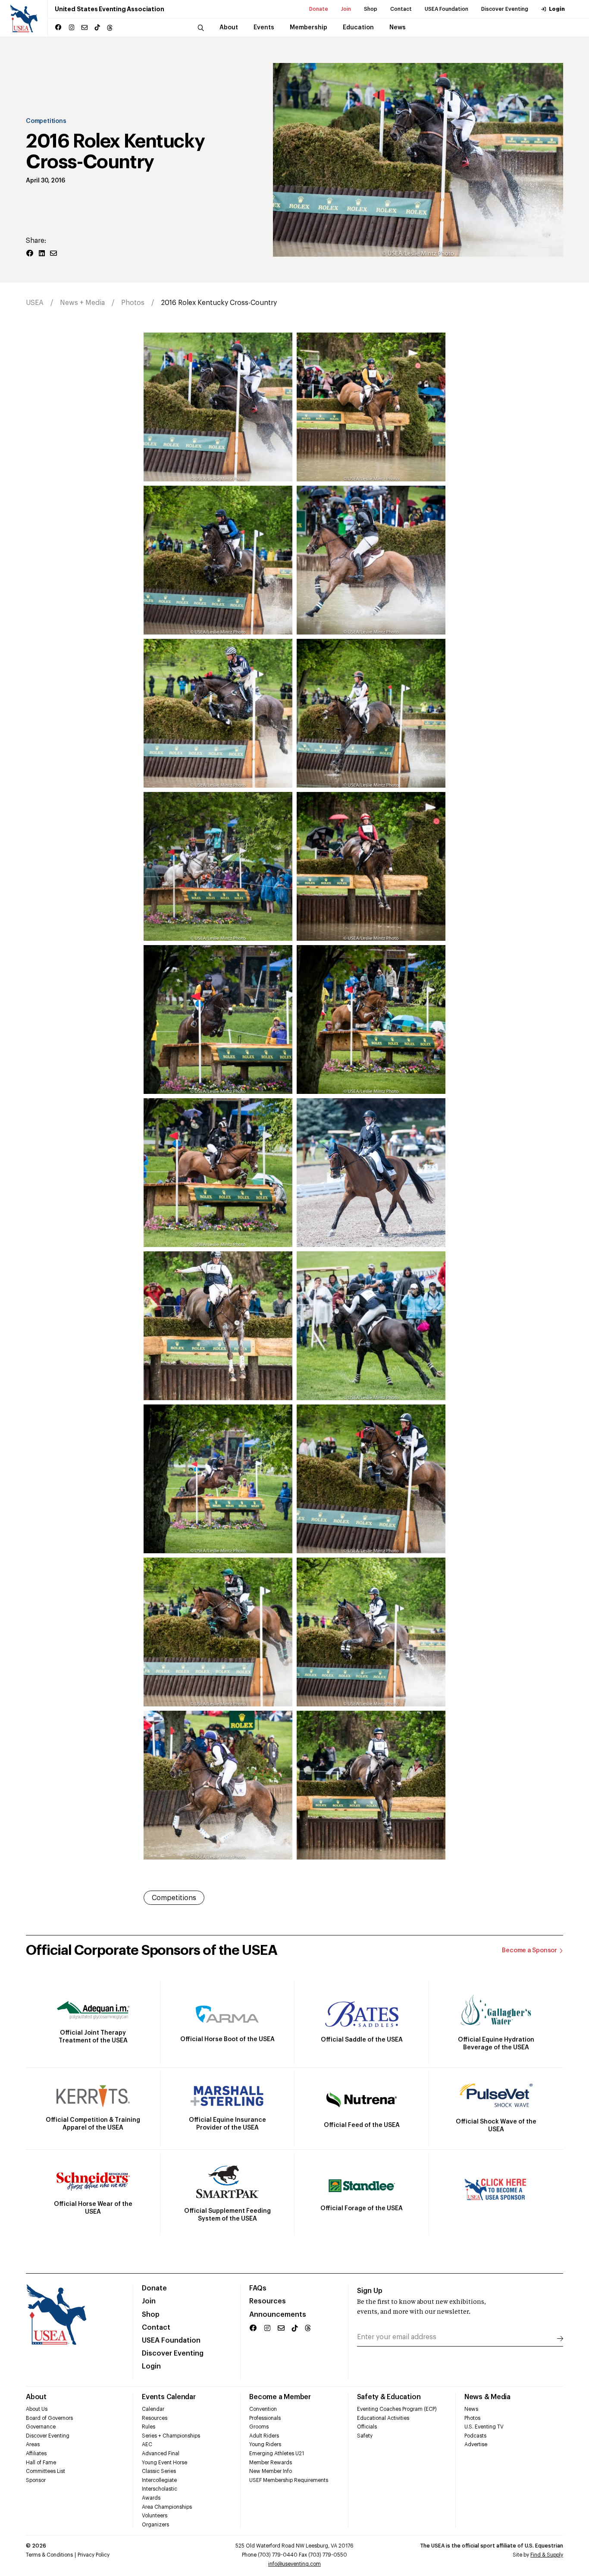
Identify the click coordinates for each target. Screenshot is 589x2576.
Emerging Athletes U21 (277, 2453)
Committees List (45, 2471)
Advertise (476, 2444)
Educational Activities (383, 2418)
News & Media (487, 2397)
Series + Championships (171, 2436)
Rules (149, 2427)
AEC (147, 2444)
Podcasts (475, 2436)
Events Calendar (169, 2397)
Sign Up (370, 2291)
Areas (33, 2444)
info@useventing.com (294, 2564)
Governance (41, 2427)
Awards (151, 2498)
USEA (35, 303)
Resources (268, 2301)
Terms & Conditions (49, 2555)
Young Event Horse (164, 2463)
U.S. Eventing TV (484, 2427)
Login (557, 9)
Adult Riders (264, 2436)
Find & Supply (547, 2555)
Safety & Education (389, 2397)
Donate (319, 9)
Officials (367, 2427)
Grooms (259, 2427)
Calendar (153, 2409)
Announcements (278, 2315)
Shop (371, 9)
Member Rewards (271, 2463)
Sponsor (36, 2480)
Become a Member (280, 2397)
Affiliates (36, 2453)
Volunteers (155, 2516)
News (471, 2409)
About (36, 2397)
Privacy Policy (94, 2555)
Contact (401, 9)
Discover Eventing (505, 9)
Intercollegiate (159, 2480)
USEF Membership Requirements (289, 2480)
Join (346, 9)
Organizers (155, 2525)
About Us (37, 2409)
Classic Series (159, 2471)
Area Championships (167, 2507)
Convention (263, 2409)
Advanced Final (161, 2453)
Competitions (46, 121)
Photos (133, 303)
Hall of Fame (41, 2463)
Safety (365, 2436)
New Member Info (271, 2471)
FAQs (258, 2288)
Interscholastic (160, 2489)
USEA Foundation (446, 9)
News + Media (82, 303)
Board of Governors (49, 2418)
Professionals (265, 2418)
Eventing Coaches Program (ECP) (397, 2409)
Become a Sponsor (529, 1951)
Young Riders (265, 2444)
